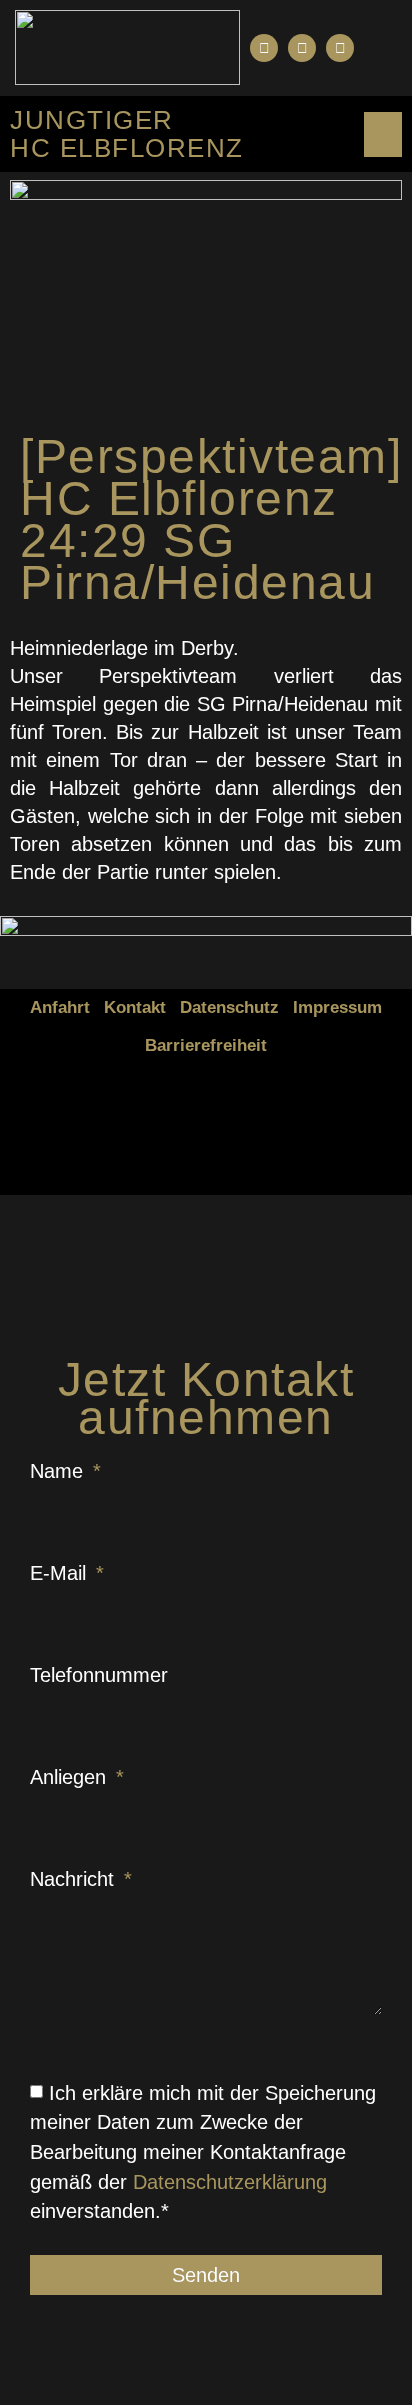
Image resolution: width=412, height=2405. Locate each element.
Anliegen (71, 1777)
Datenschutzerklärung (230, 2181)
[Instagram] (340, 48)
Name (59, 1471)
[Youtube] (302, 48)
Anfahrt (60, 1007)
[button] (380, 47)
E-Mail (61, 1573)
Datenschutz (229, 1007)
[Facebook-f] (264, 48)
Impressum (337, 1007)
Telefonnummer (99, 1675)
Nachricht (75, 1879)
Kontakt (135, 1007)
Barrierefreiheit (206, 1045)
